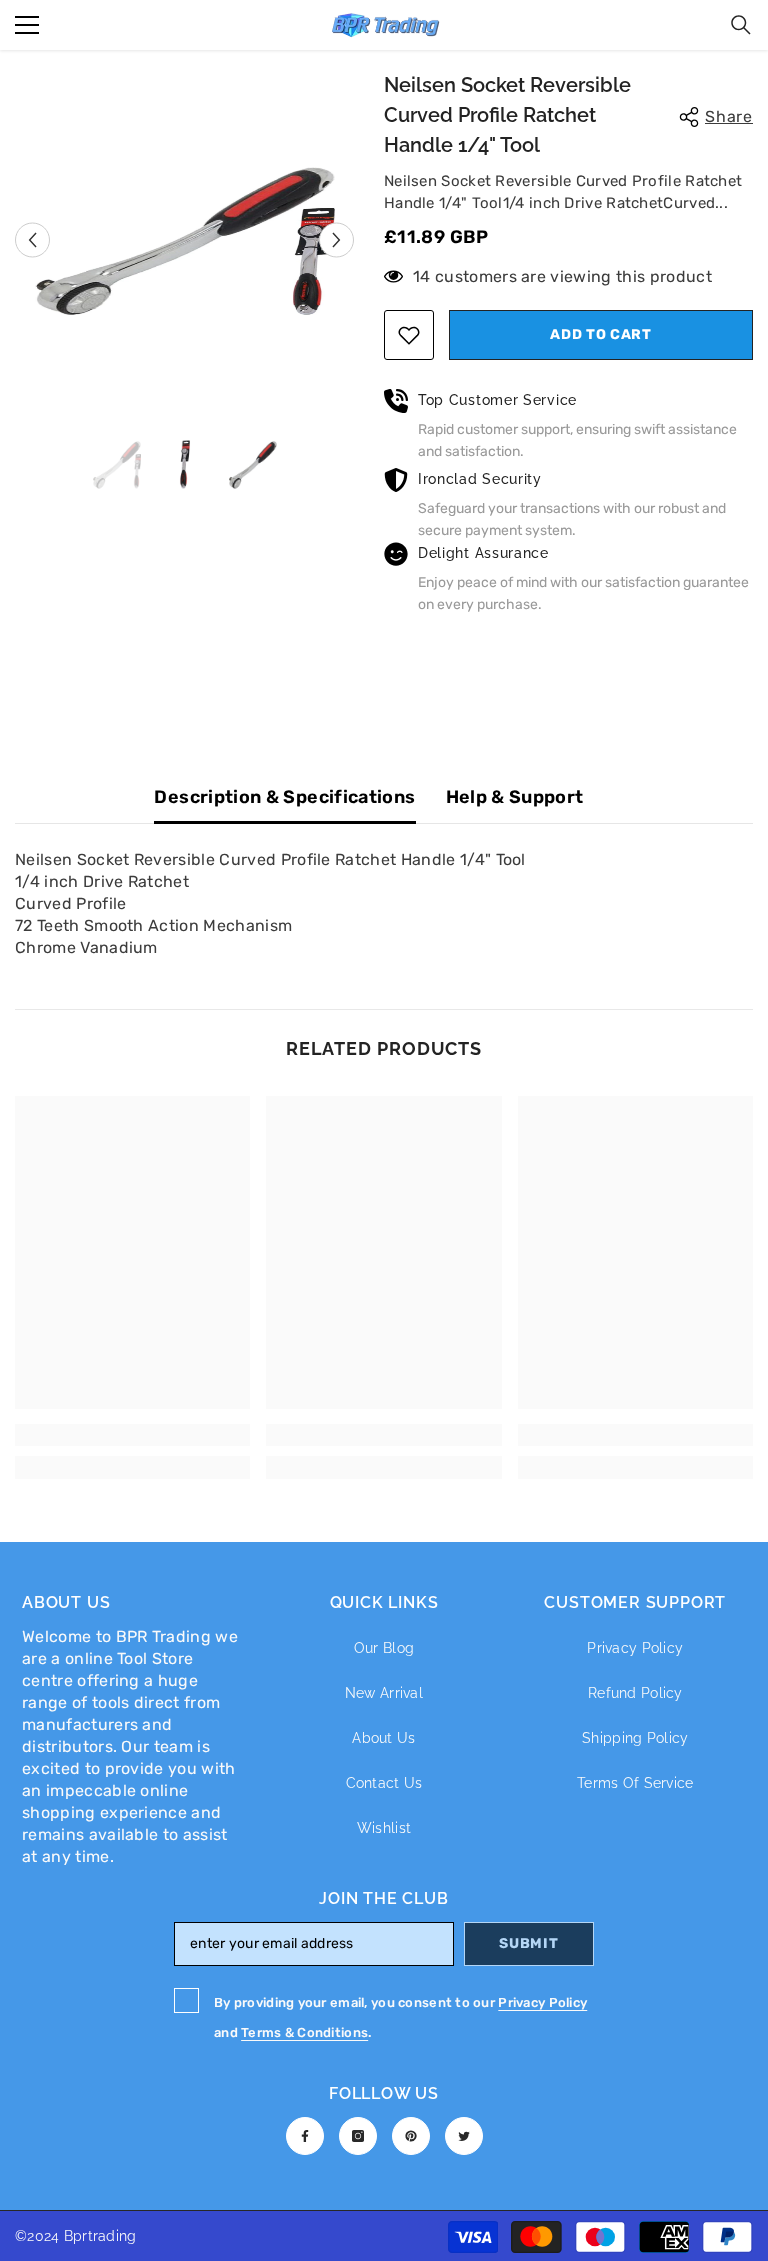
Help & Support (515, 797)
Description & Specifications (284, 797)
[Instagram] (358, 2136)
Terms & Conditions (304, 2032)
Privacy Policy (542, 2002)
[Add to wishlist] (409, 335)
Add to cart (601, 334)
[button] (32, 239)
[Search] (741, 25)
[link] (132, 1435)
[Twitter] (464, 2136)
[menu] (27, 25)
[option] (184, 240)
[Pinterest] (411, 2136)
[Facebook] (305, 2136)
